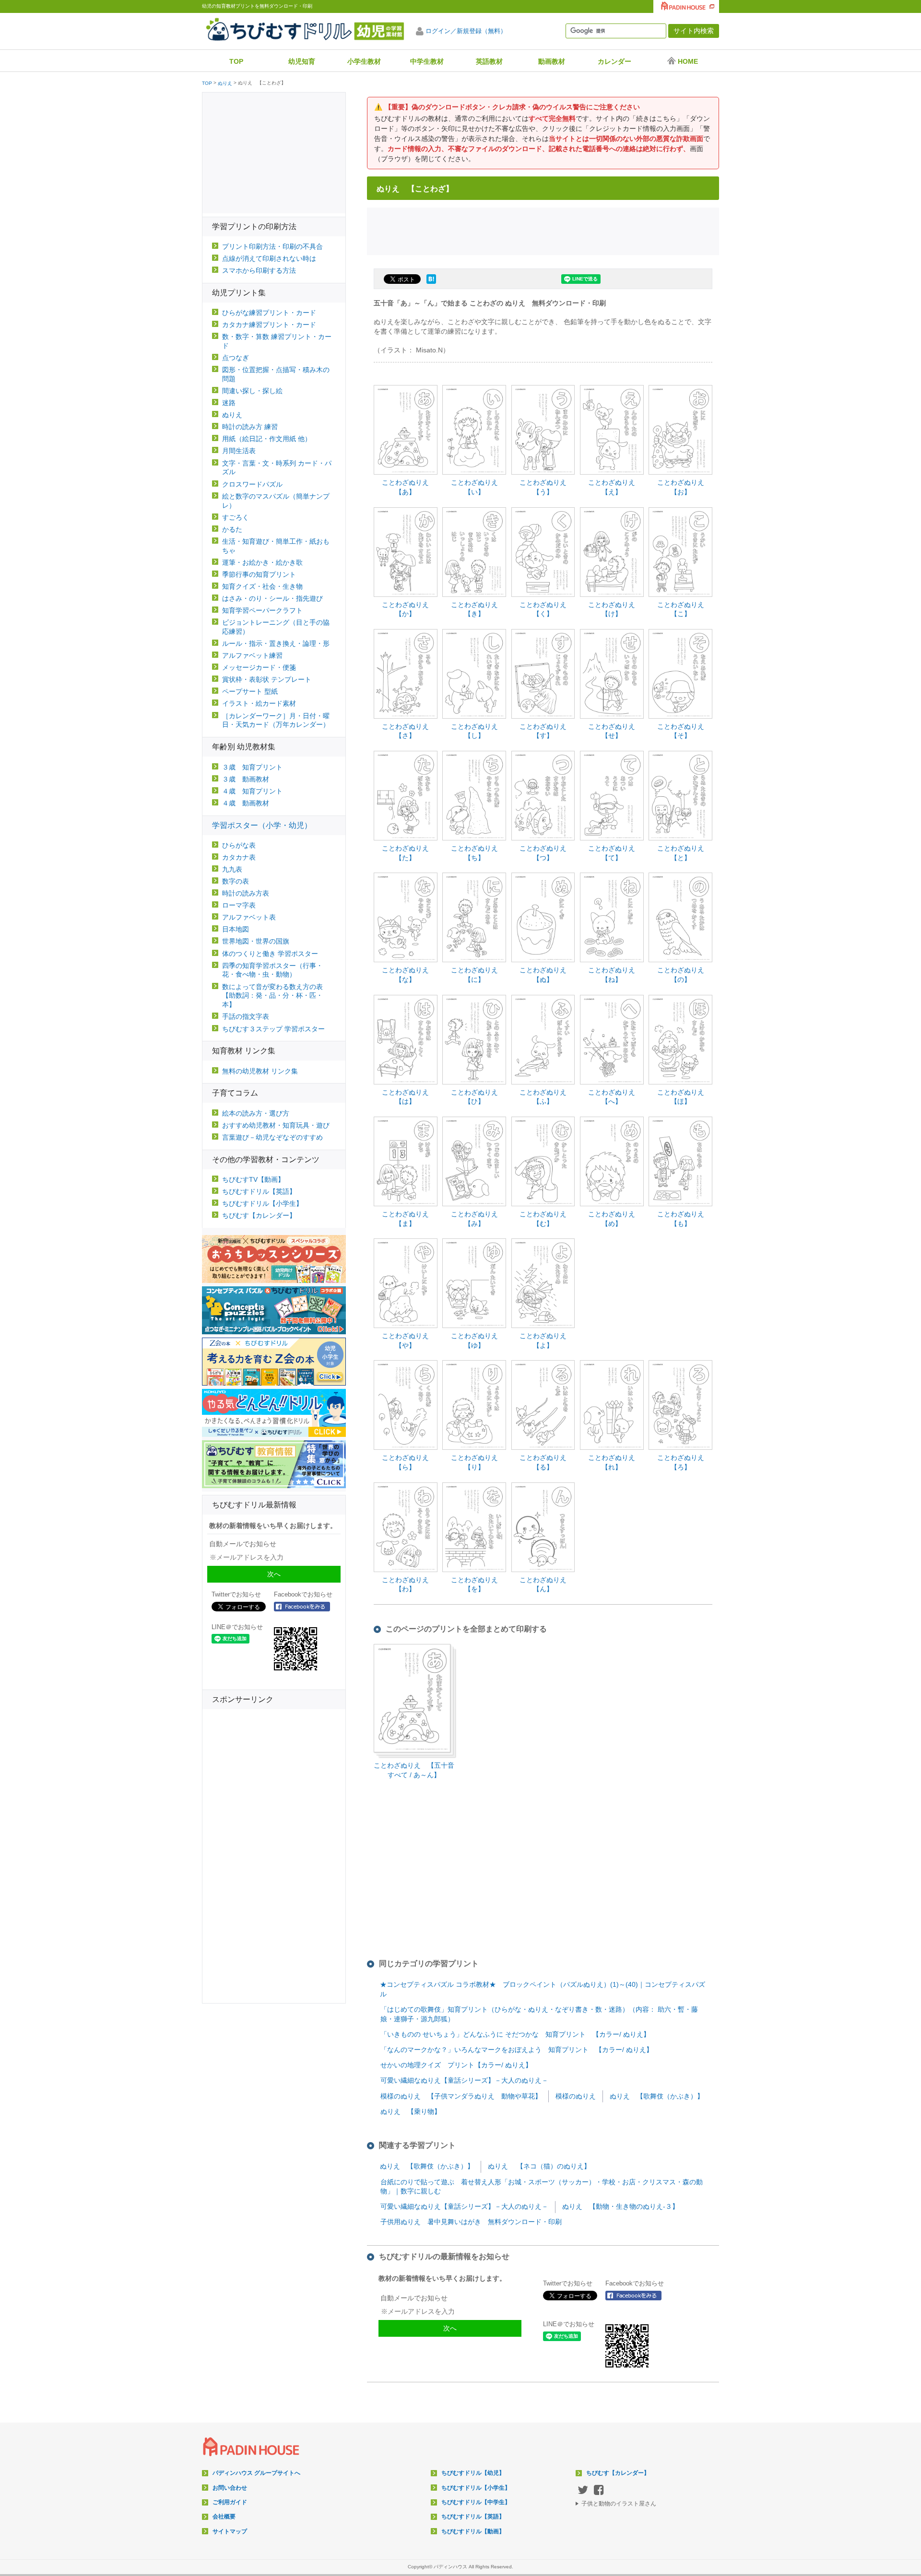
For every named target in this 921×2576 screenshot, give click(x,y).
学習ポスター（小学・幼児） (262, 825)
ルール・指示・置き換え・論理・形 (276, 643)
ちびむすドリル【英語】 (259, 1191)
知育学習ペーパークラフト (262, 610)
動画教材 (552, 61)
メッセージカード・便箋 (259, 667)
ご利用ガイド (230, 2502)
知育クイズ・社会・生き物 (262, 586)
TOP (236, 61)
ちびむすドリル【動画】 (473, 2531)
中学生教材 (427, 61)
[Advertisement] (543, 230)
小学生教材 (364, 61)
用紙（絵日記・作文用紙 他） (267, 439)
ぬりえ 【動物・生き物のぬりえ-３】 (620, 2206)
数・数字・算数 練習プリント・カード (277, 341)
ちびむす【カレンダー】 (259, 1215)
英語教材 (489, 61)
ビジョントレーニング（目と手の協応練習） (276, 627)
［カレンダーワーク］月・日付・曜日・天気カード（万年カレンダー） (276, 720)
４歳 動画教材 (246, 803)
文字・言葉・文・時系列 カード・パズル (277, 468)
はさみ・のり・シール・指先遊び (272, 598)
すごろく (236, 517)
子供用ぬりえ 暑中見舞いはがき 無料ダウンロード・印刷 (471, 2222)
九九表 (232, 869)
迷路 (229, 403)
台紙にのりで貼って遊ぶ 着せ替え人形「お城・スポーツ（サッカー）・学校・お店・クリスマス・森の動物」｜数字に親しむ (542, 2187)
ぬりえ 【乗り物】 (411, 2111)
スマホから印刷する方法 (259, 270)
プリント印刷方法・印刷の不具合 (272, 246)
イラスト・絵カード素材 (259, 703)
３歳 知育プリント (252, 767)
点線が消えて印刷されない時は (269, 258)
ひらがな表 (239, 845)
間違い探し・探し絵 (252, 391)
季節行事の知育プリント (259, 574)
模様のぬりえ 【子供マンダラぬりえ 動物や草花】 (461, 2096)
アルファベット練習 (252, 655)
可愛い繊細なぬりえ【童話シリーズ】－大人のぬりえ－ (464, 2080)
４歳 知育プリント (252, 791)
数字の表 (236, 881)
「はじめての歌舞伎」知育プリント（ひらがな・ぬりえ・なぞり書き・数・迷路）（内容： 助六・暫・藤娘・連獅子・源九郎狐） (539, 2014)
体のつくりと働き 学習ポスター (270, 954)
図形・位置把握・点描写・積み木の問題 (276, 374)
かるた (232, 529)
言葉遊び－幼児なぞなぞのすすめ (272, 1137)
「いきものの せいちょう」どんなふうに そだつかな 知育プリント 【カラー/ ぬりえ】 (515, 2034)
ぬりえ (225, 83)
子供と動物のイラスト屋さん (619, 2504)
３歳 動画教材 (246, 779)
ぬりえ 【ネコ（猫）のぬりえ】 (539, 2166)
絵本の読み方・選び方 (256, 1113)
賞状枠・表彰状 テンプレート (267, 679)
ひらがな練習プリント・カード (269, 313)
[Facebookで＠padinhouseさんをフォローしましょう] (637, 2296)
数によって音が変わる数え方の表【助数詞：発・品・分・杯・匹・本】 (272, 996)
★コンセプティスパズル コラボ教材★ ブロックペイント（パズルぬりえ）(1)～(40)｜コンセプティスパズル (543, 1989)
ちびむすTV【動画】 (253, 1179)
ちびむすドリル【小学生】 (262, 1203)
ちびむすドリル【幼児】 (473, 2473)
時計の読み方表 (246, 893)
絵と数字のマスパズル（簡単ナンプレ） (276, 501)
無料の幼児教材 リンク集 (260, 1071)
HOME (688, 61)
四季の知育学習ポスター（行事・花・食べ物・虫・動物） (272, 970)
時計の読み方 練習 (250, 427)
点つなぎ (236, 358)
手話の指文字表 (246, 1016)
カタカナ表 (239, 857)
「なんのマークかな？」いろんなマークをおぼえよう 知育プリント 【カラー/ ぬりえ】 (517, 2050)
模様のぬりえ (576, 2096)
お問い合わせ (230, 2488)
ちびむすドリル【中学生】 (476, 2502)
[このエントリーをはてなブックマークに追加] (431, 284)
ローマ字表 (239, 905)
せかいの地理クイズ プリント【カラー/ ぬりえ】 (456, 2065)
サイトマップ (230, 2531)
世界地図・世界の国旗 (256, 941)
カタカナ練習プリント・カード (269, 325)
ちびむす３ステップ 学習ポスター (273, 1029)
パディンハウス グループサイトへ (256, 2473)
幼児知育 (302, 61)
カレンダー (614, 61)
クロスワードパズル (252, 484)
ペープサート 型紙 (250, 691)
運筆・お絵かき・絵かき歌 (262, 562)
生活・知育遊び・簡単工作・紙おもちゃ (276, 546)
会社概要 (224, 2517)
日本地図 (236, 929)
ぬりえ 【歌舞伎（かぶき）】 (657, 2096)
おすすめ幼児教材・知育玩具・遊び (276, 1125)
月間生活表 (239, 451)
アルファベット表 (249, 917)
